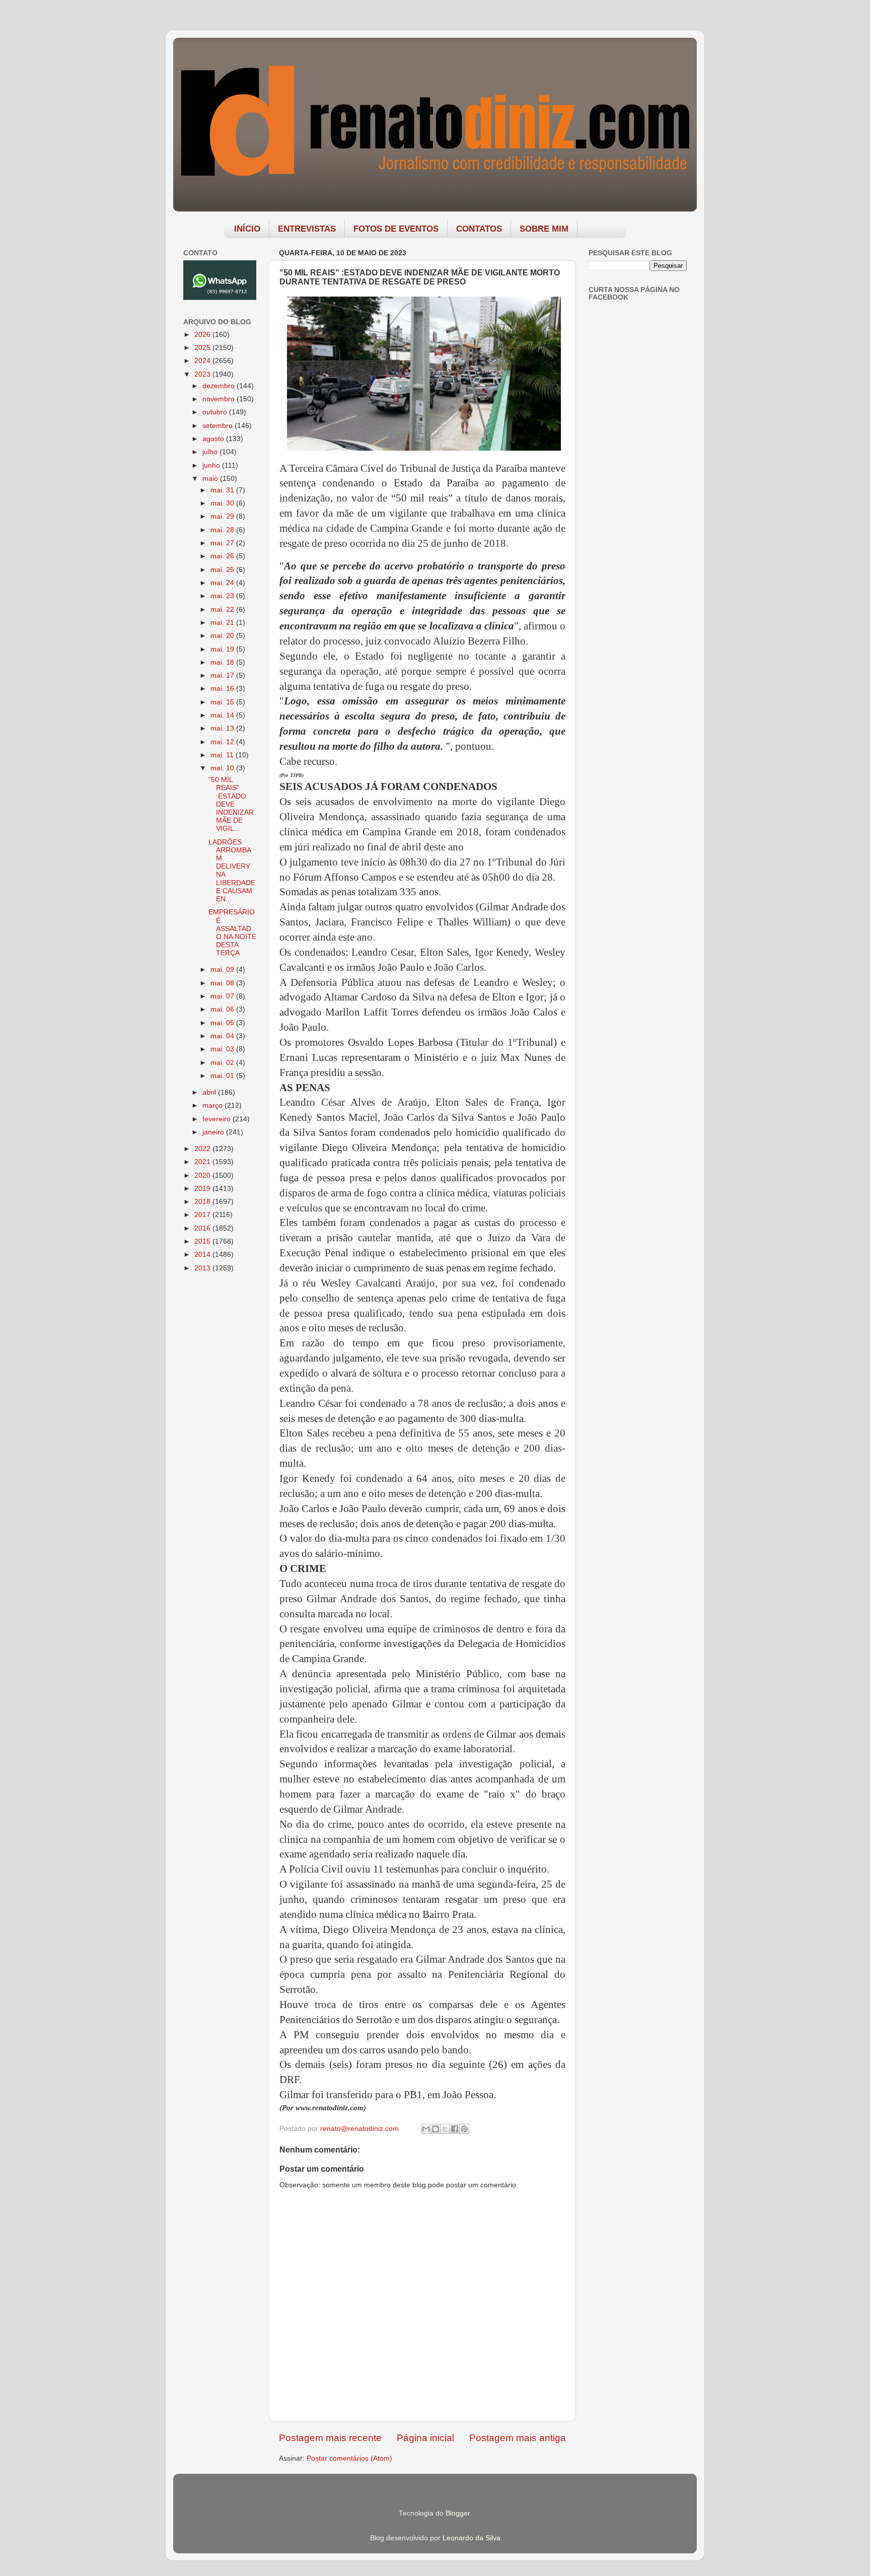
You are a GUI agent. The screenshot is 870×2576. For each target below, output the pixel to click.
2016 (203, 1228)
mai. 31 (223, 490)
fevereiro (217, 1119)
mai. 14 (223, 715)
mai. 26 (223, 556)
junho (212, 466)
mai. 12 (223, 742)
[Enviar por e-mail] (426, 2129)
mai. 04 (223, 1036)
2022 (203, 1149)
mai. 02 (223, 1063)
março (213, 1105)
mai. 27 (223, 543)
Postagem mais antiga (518, 2438)
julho (211, 452)
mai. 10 (223, 768)
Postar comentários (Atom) (349, 2458)
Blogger (458, 2513)
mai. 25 (223, 570)
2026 (203, 335)
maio (211, 479)
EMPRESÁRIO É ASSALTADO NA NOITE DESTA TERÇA (232, 933)
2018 (203, 1202)
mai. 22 (223, 610)
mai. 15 (223, 702)
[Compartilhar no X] (445, 2129)
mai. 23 (223, 596)
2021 (203, 1162)
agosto (214, 439)
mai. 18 (223, 662)
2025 (203, 348)
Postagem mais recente (330, 2438)
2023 (203, 374)
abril (210, 1092)
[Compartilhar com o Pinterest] (464, 2129)
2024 (203, 361)
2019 (203, 1189)
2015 (203, 1241)
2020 (203, 1175)
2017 (203, 1215)
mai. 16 (223, 689)
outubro (216, 412)
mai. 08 (223, 983)
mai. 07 (223, 996)
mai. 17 (223, 675)
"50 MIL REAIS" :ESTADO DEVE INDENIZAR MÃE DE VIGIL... (231, 804)
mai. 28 (223, 530)
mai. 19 (223, 649)
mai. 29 (223, 516)
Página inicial (425, 2438)
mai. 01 (223, 1076)
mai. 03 (223, 1049)
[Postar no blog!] (436, 2129)
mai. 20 (223, 636)
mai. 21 (223, 623)
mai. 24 (223, 583)
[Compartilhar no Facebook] (455, 2129)
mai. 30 (223, 503)
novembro (220, 399)
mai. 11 (223, 755)
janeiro (214, 1132)
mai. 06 (223, 1009)
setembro (219, 426)
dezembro (220, 386)
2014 (203, 1255)
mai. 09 (223, 970)
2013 (203, 1268)
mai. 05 (223, 1023)
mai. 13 (223, 728)
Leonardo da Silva (472, 2538)
